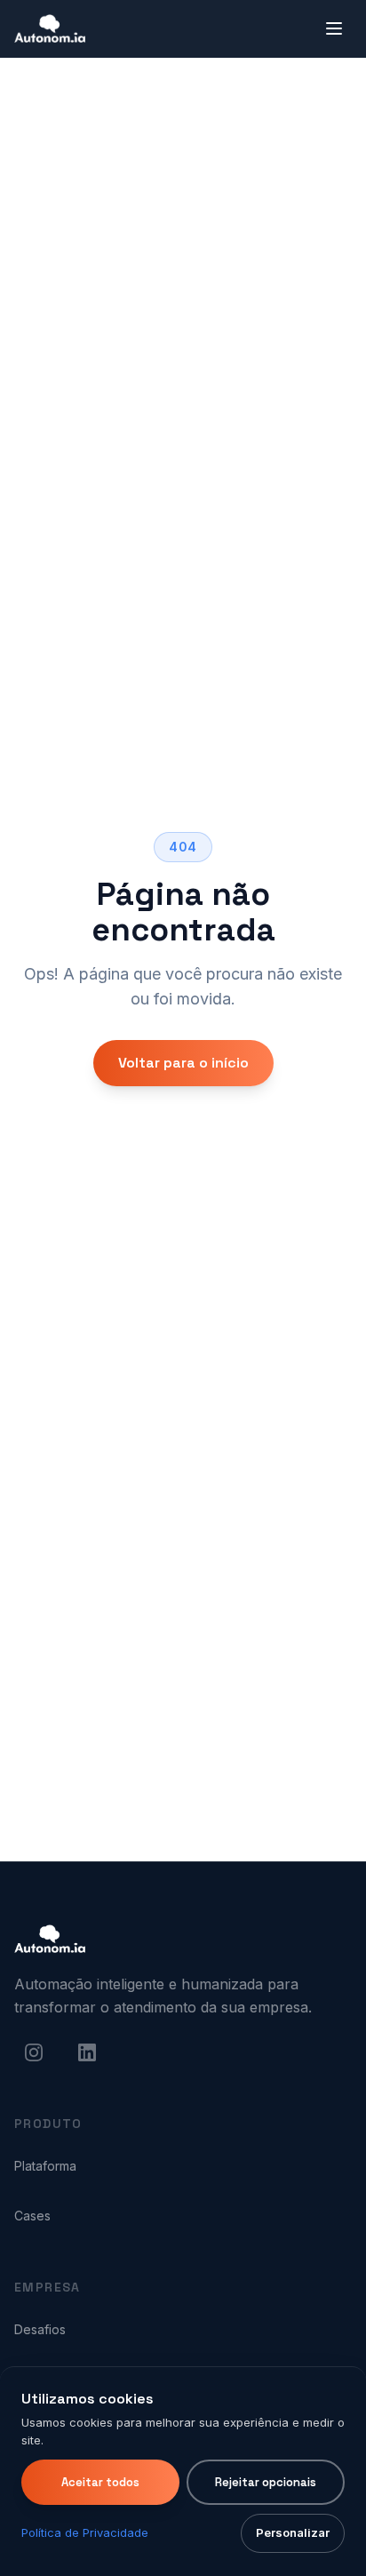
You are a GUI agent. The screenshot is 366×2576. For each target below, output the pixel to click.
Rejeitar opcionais (266, 2482)
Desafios (40, 2329)
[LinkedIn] (87, 2052)
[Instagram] (34, 2052)
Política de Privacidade (85, 2532)
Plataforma (45, 2166)
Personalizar (293, 2532)
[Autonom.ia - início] (50, 28)
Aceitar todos (100, 2482)
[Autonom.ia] (50, 1939)
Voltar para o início (183, 1063)
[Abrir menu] (334, 28)
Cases (32, 2216)
